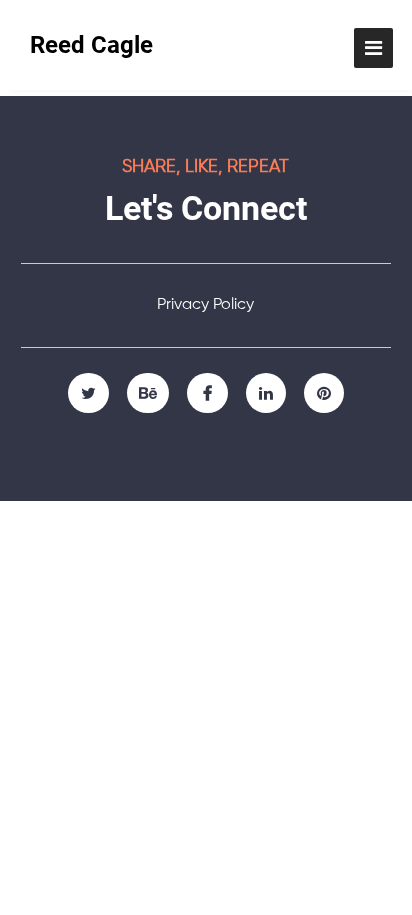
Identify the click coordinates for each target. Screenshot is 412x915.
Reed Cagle (91, 45)
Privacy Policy (205, 305)
